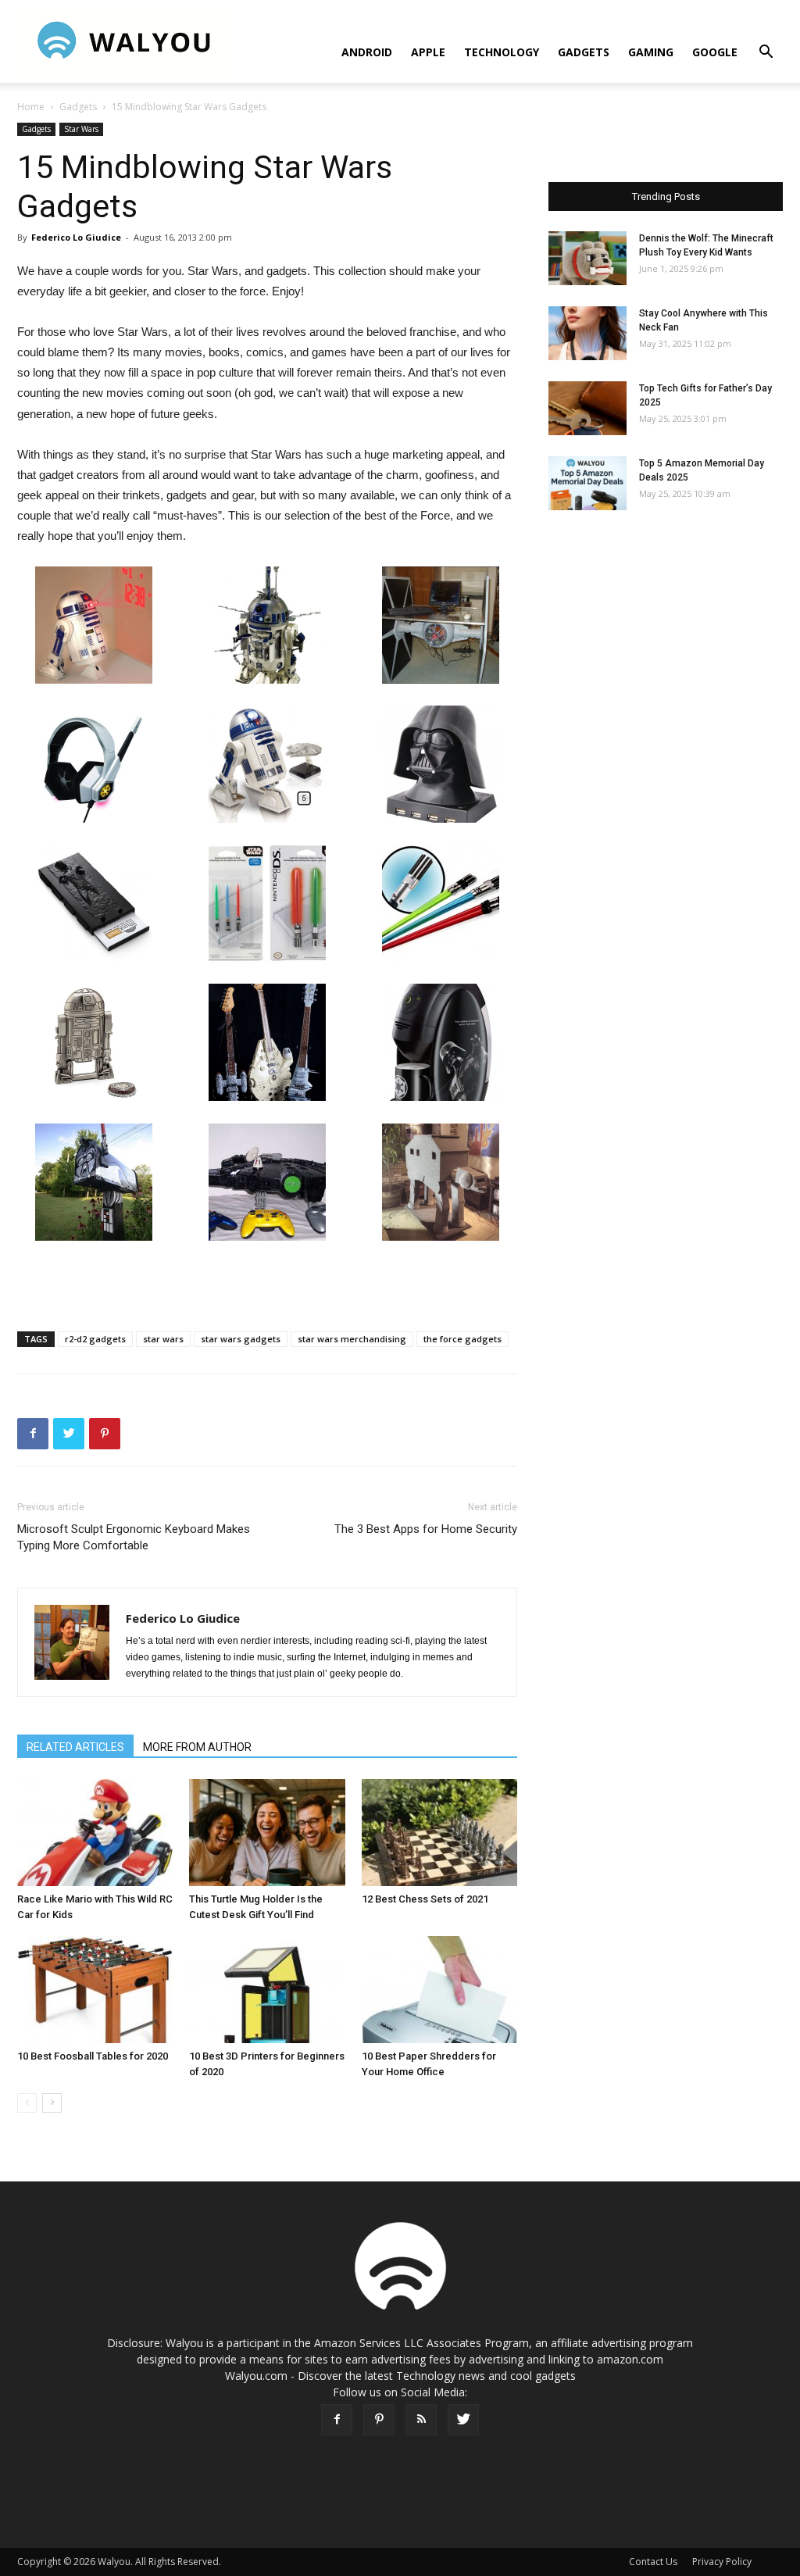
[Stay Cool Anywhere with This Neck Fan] (587, 333)
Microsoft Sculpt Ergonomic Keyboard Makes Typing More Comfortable (134, 1537)
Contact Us (653, 2562)
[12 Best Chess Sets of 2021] (439, 1833)
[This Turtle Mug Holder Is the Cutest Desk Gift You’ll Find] (267, 1833)
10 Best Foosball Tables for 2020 (93, 2056)
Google (715, 52)
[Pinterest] (379, 2420)
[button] (766, 54)
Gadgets (584, 52)
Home (31, 107)
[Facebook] (337, 2420)
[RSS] (421, 2420)
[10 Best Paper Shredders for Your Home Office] (439, 1990)
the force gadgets (462, 1339)
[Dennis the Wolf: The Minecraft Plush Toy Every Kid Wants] (587, 258)
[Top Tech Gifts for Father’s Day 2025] (587, 408)
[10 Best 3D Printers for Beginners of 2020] (267, 1990)
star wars (163, 1339)
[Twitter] (463, 2420)
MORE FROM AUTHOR (197, 1747)
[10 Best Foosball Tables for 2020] (95, 1990)
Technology (502, 52)
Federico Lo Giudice (76, 237)
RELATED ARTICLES (75, 1747)
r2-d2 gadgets (95, 1339)
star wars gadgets (241, 1339)
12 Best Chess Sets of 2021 (425, 1899)
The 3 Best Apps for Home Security (426, 1529)
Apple (428, 52)
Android (367, 52)
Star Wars (81, 129)
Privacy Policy (722, 2562)
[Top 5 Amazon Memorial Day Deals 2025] (587, 483)
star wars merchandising (352, 1339)
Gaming (651, 52)
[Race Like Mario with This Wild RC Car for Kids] (95, 1833)
